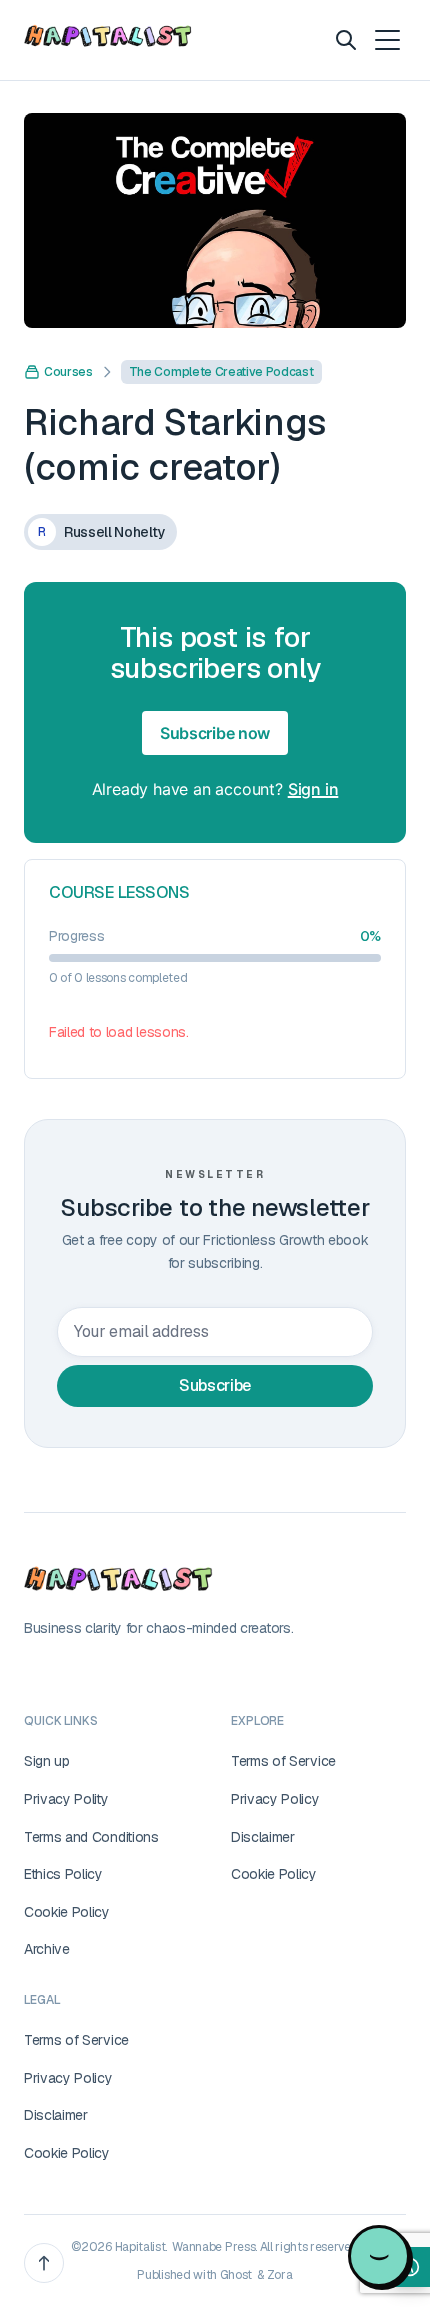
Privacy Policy (275, 1799)
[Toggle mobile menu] (386, 40)
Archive (47, 1949)
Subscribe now (215, 733)
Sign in (313, 789)
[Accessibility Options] (410, 2267)
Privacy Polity (66, 1799)
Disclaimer (263, 1837)
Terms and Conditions (91, 1837)
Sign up (47, 1761)
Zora (280, 2275)
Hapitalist (140, 2247)
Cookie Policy (67, 1912)
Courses (68, 372)
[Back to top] (44, 2263)
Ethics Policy (63, 1874)
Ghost (236, 2275)
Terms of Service (283, 1761)
